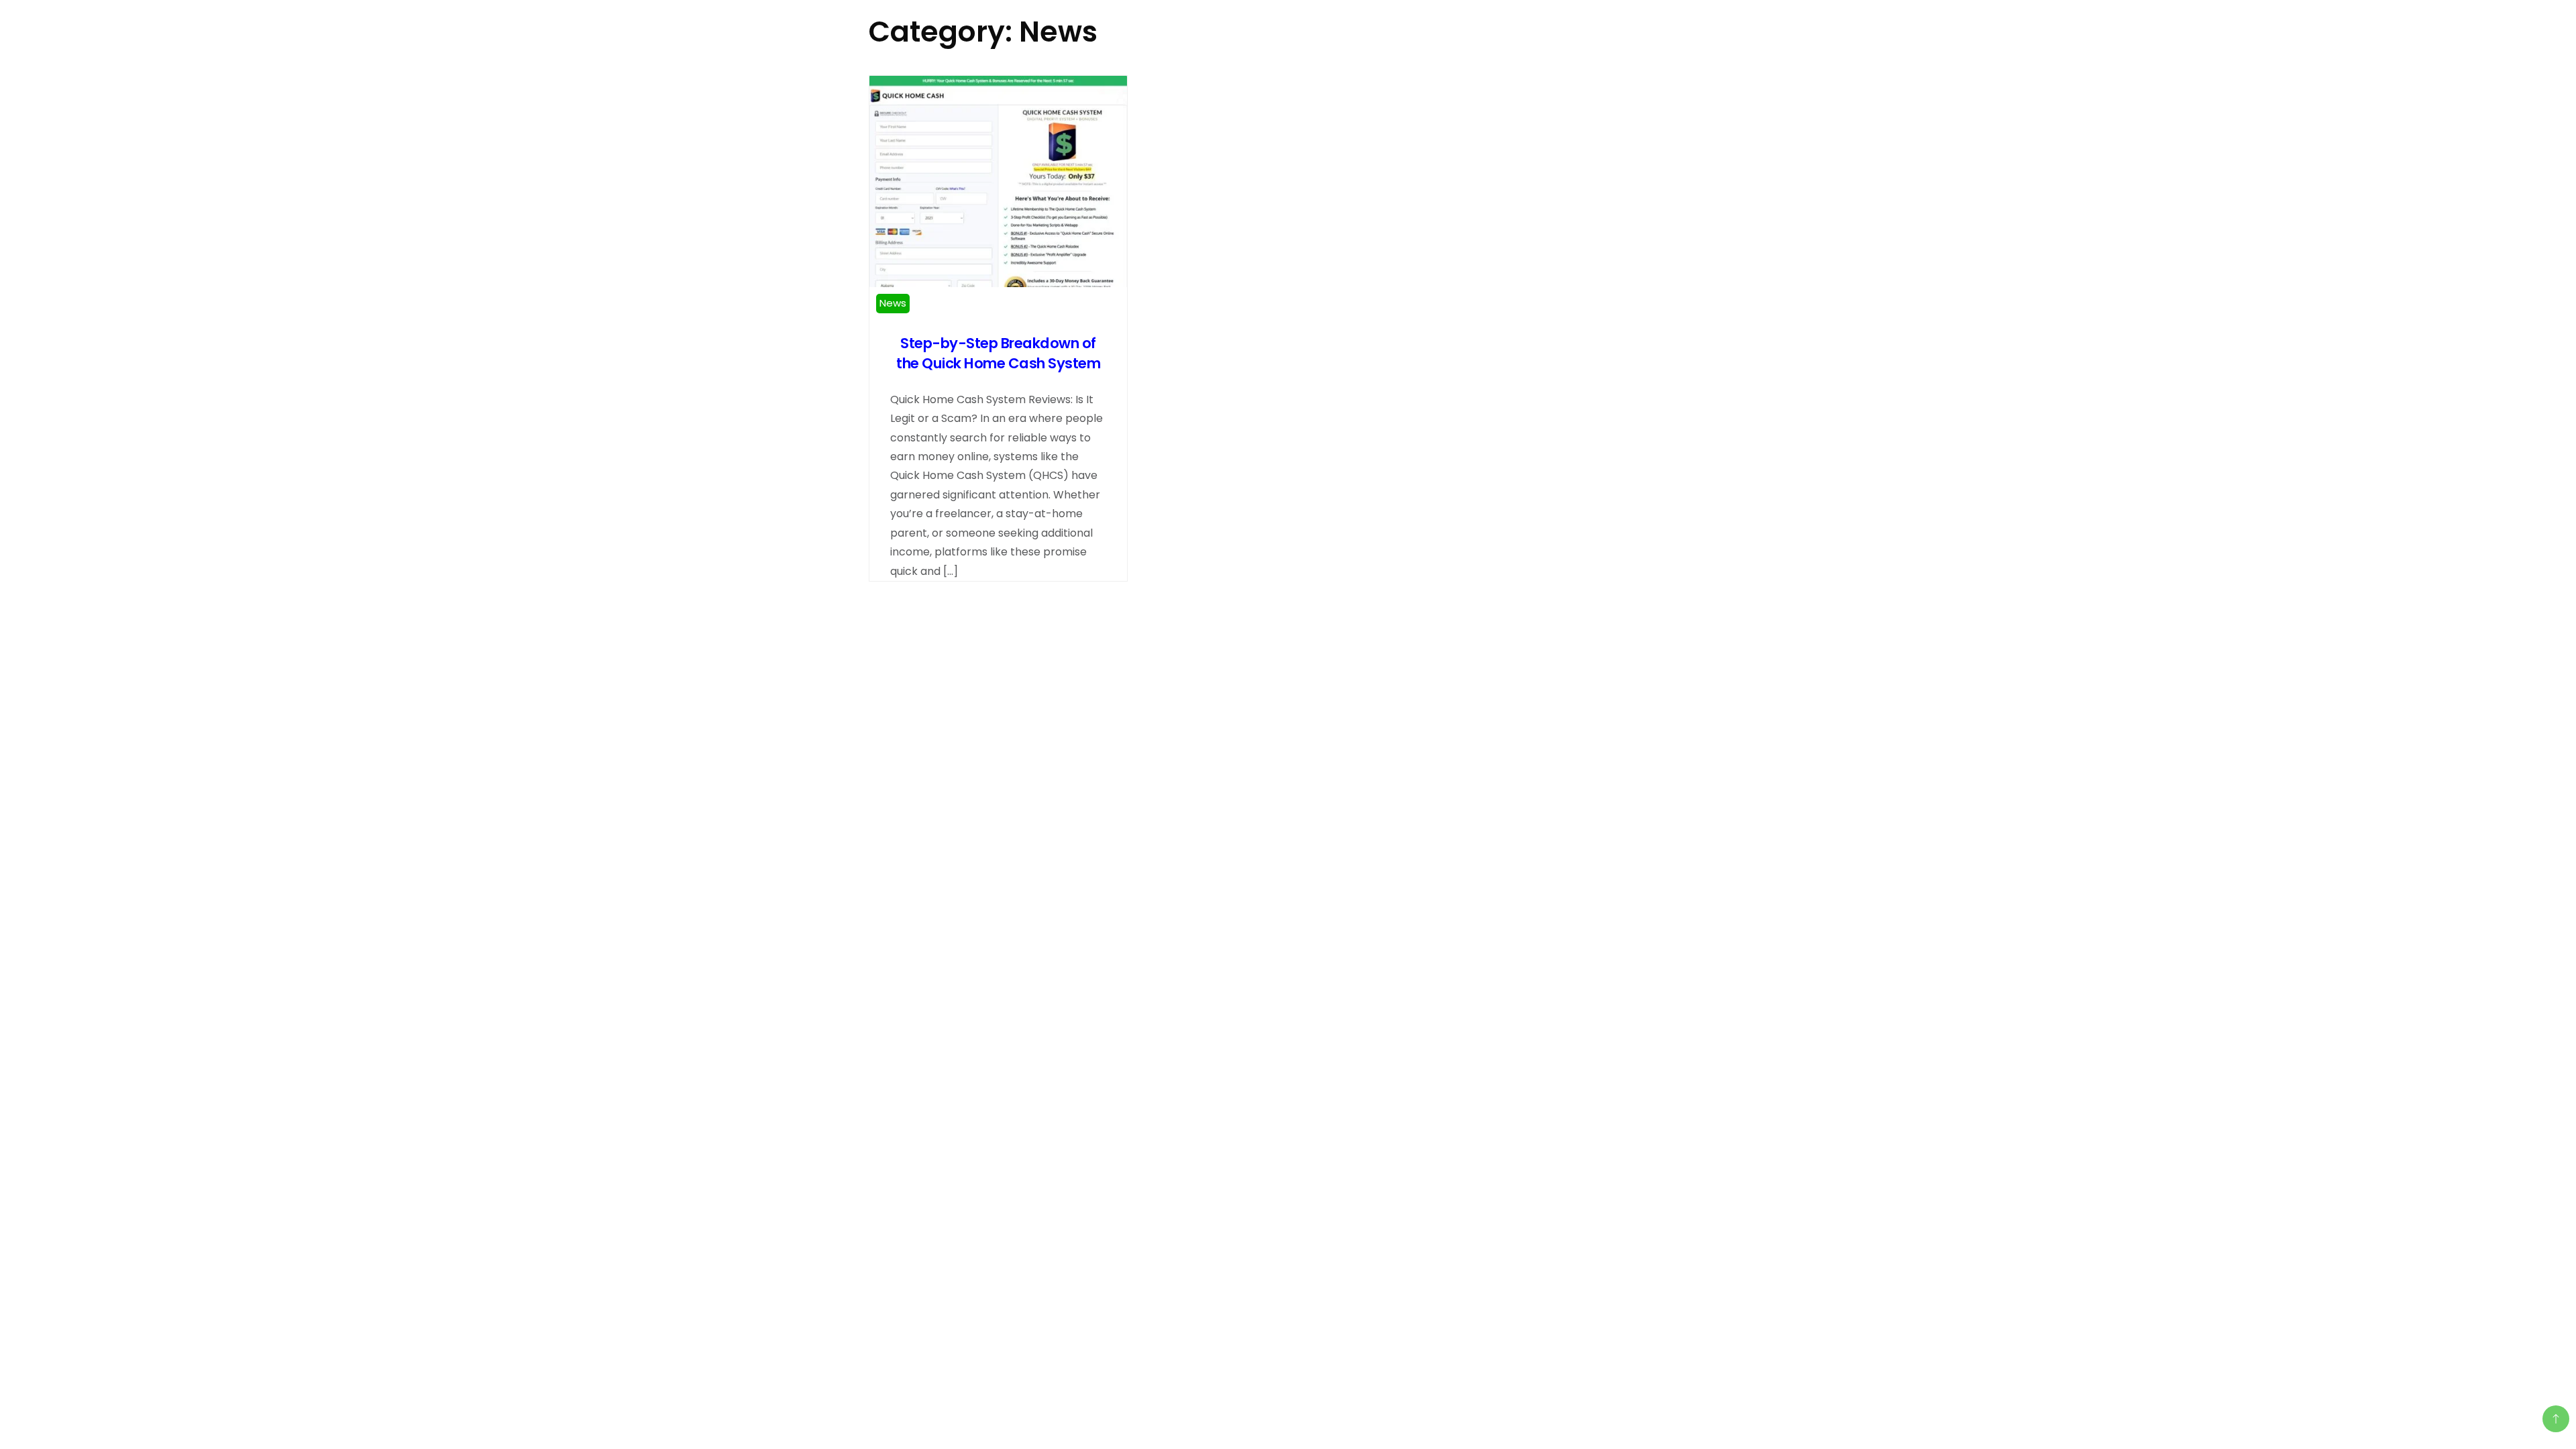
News (893, 303)
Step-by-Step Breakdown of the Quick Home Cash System (998, 353)
